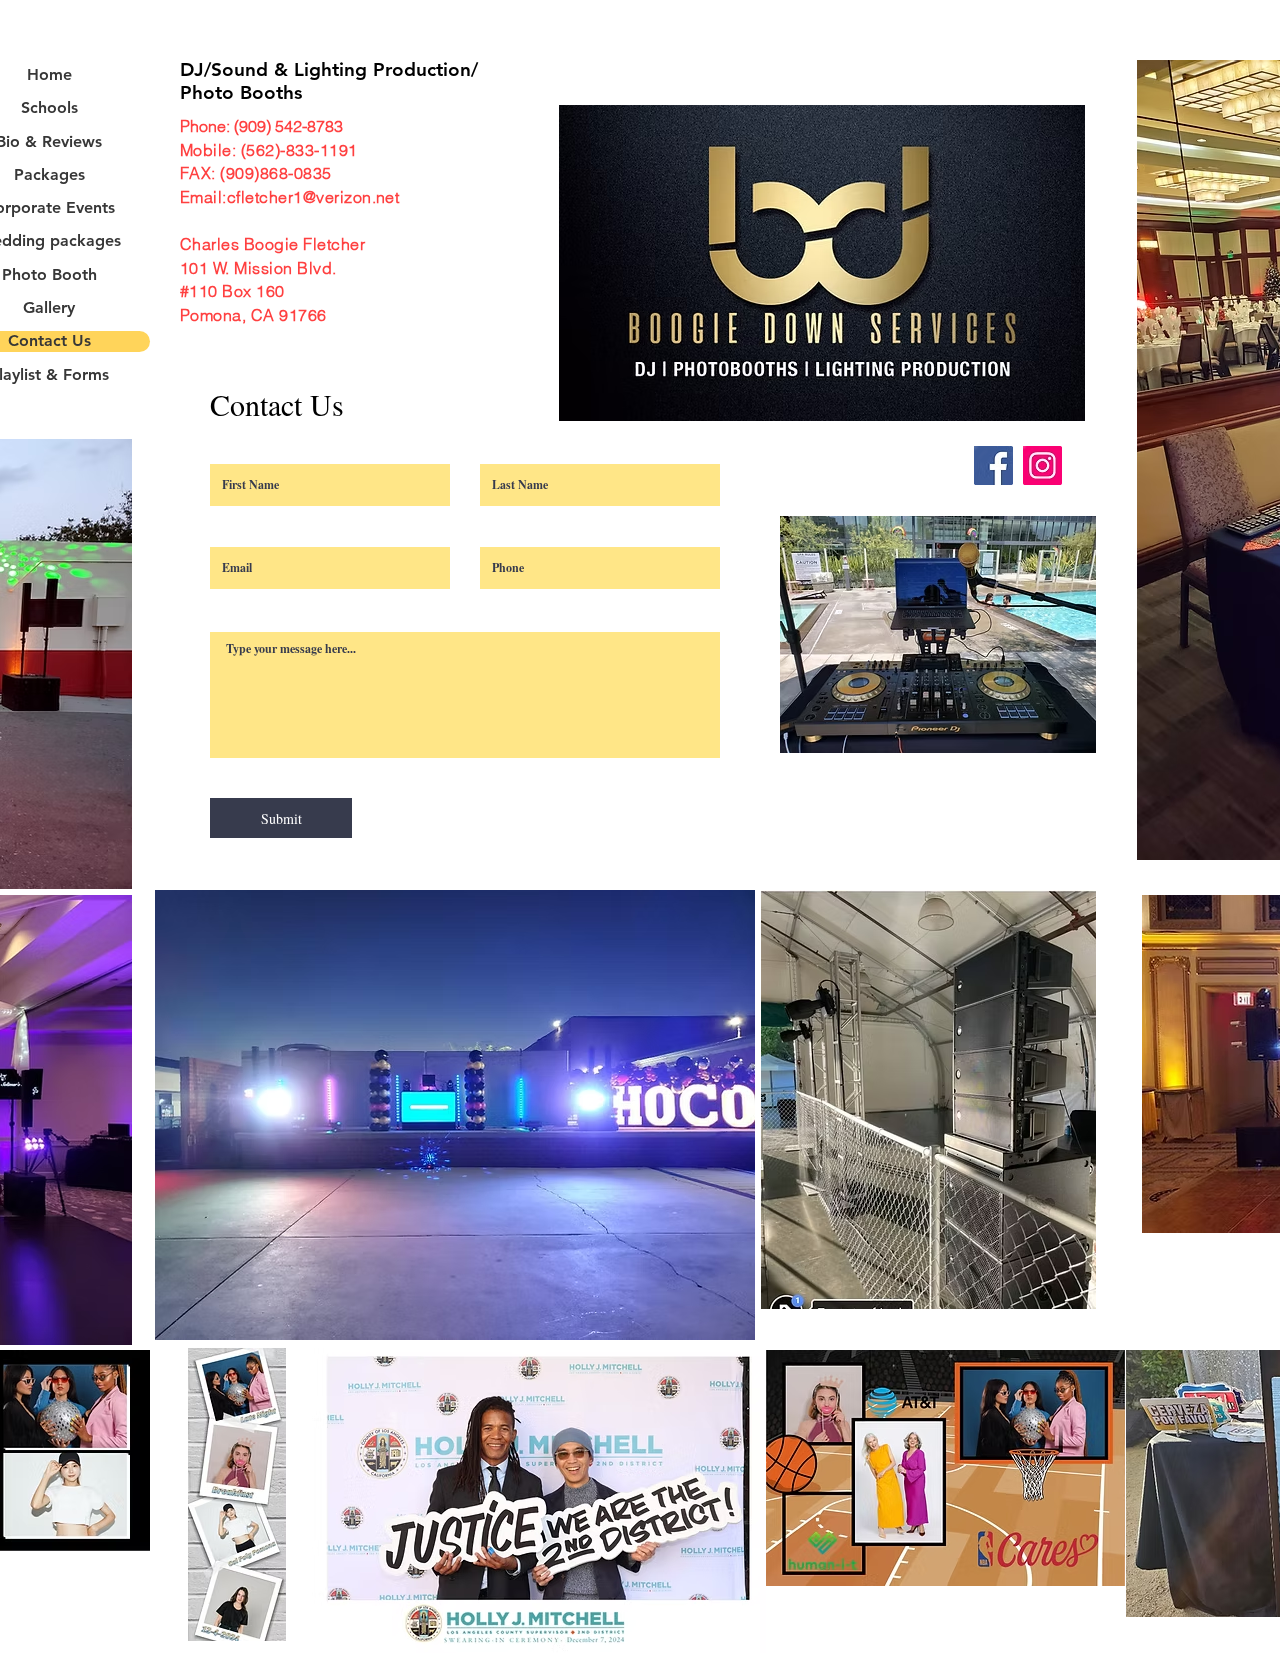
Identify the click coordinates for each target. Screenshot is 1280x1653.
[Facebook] (993, 465)
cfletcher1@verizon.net (313, 197)
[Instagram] (1042, 465)
